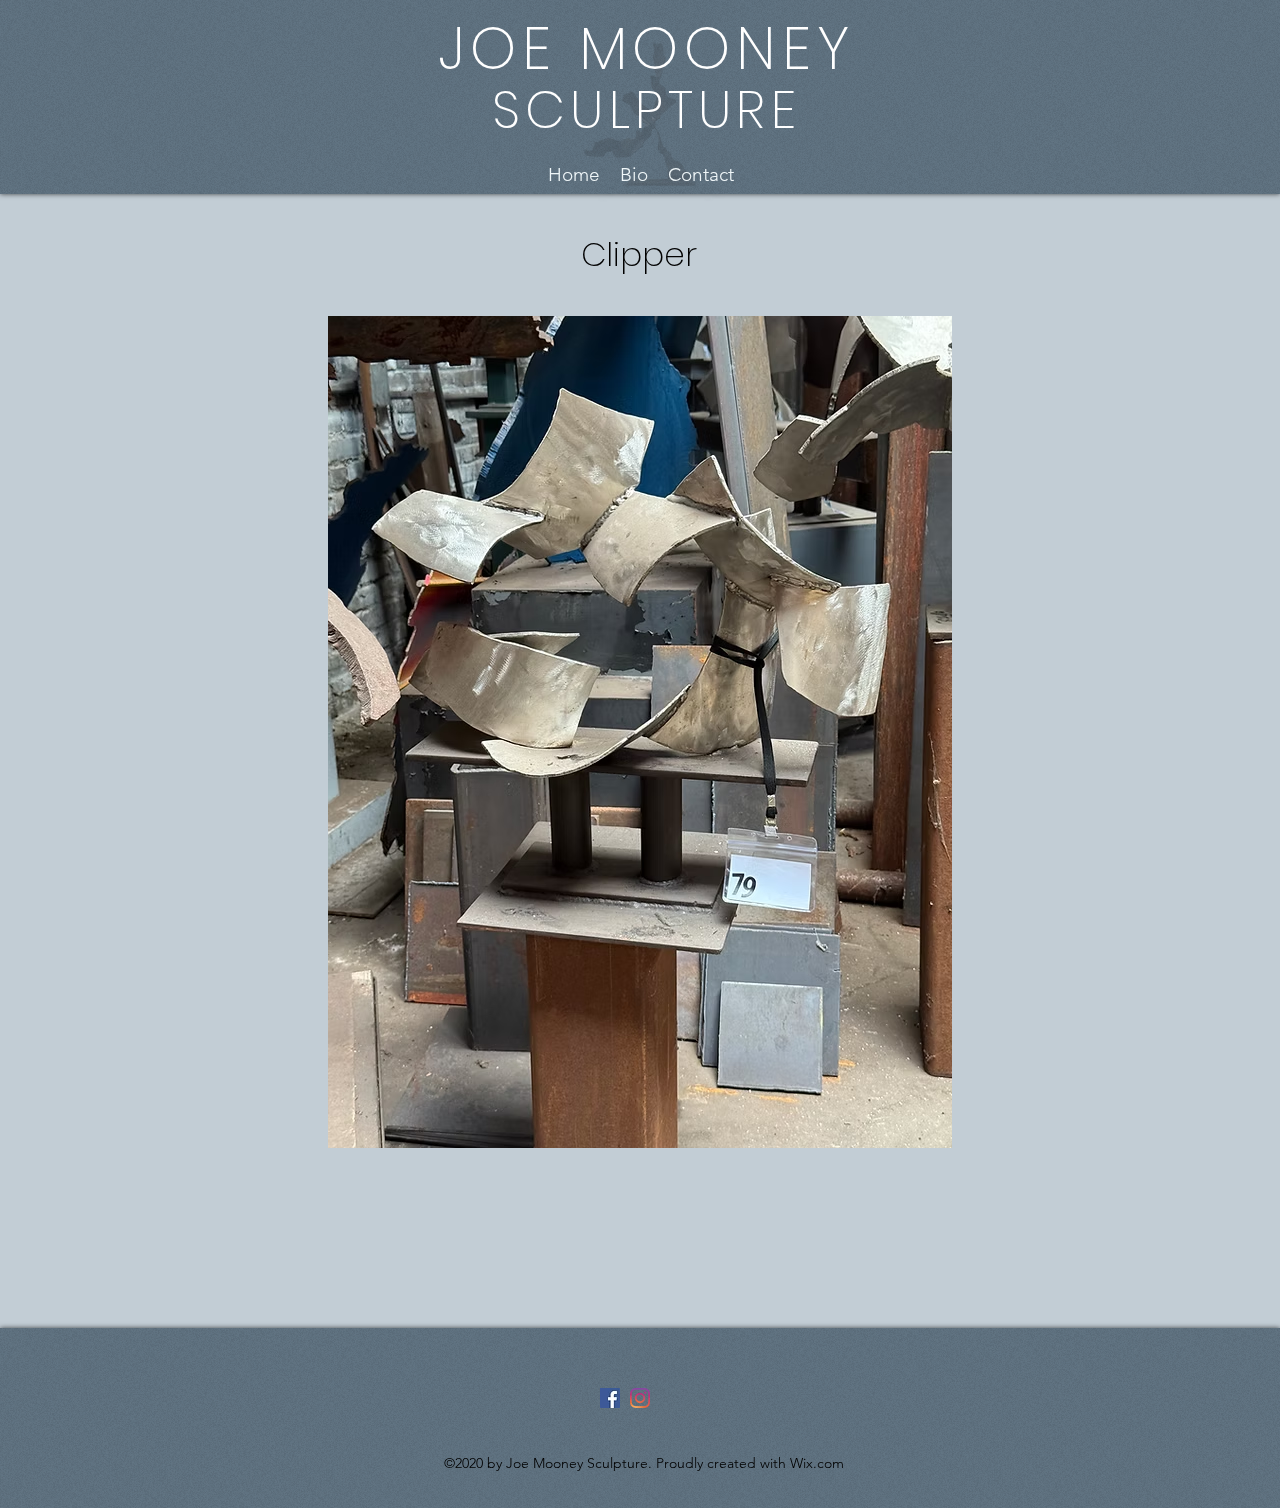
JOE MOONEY (646, 48)
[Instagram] (640, 1398)
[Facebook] (610, 1398)
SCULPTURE (646, 109)
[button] (639, 215)
